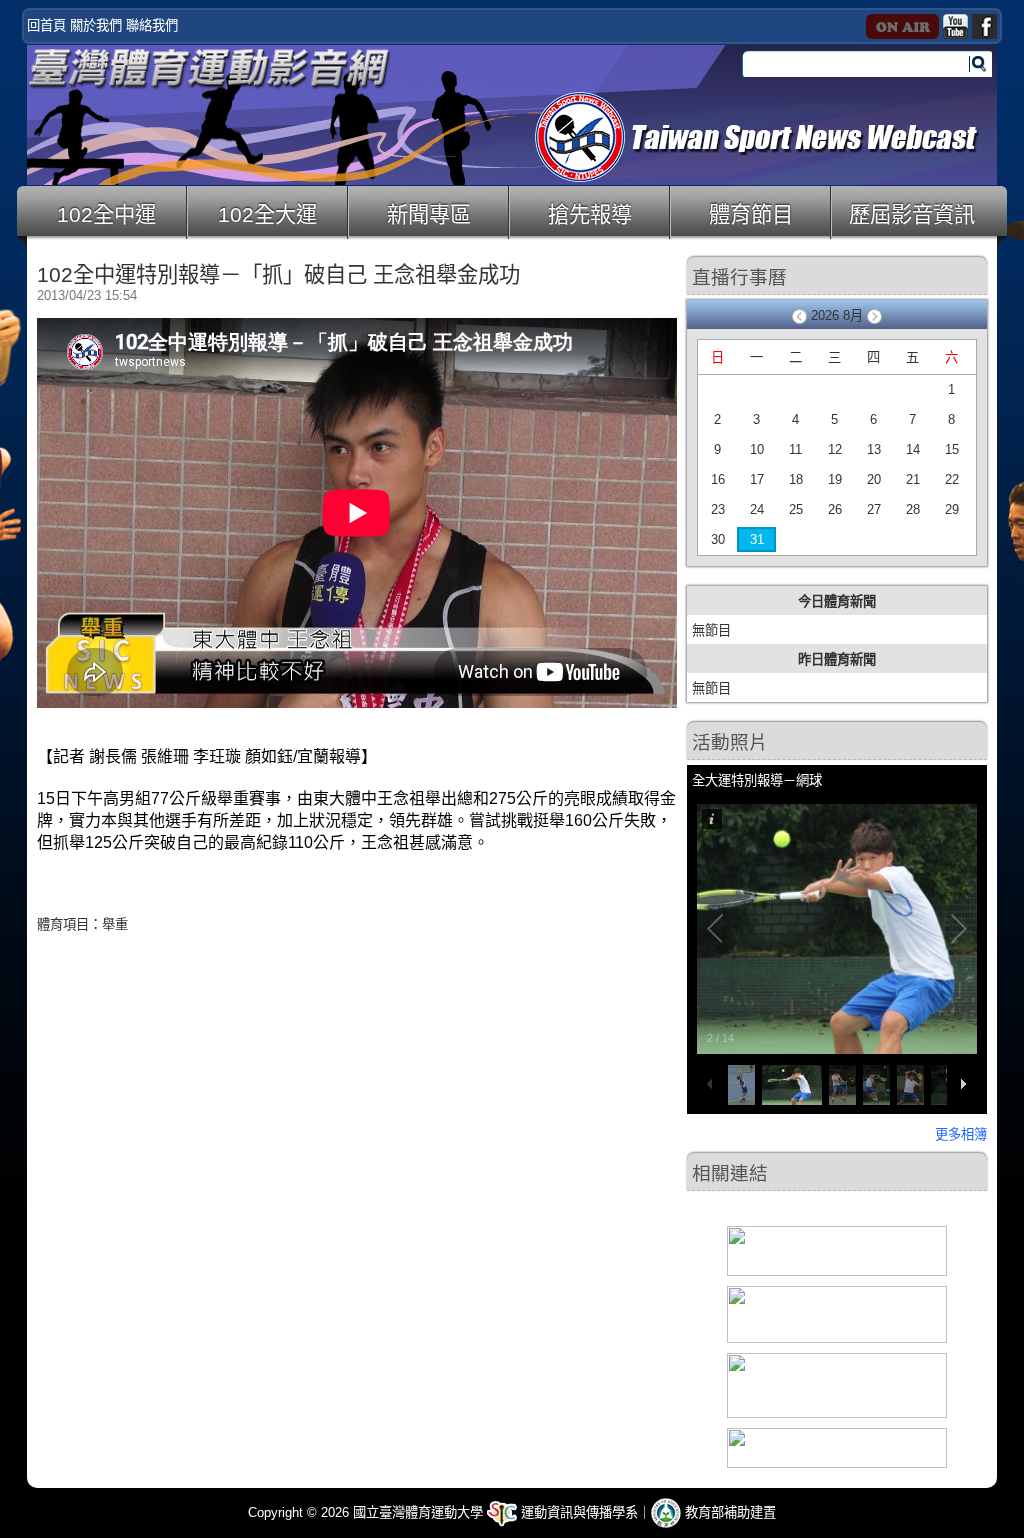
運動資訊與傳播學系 (577, 1512)
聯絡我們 (152, 25)
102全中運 (106, 215)
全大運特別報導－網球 (757, 780)
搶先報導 (590, 215)
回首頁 (46, 25)
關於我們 (96, 25)
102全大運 (267, 215)
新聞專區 (429, 215)
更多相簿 (961, 1134)
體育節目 (751, 215)
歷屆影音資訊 (912, 215)
